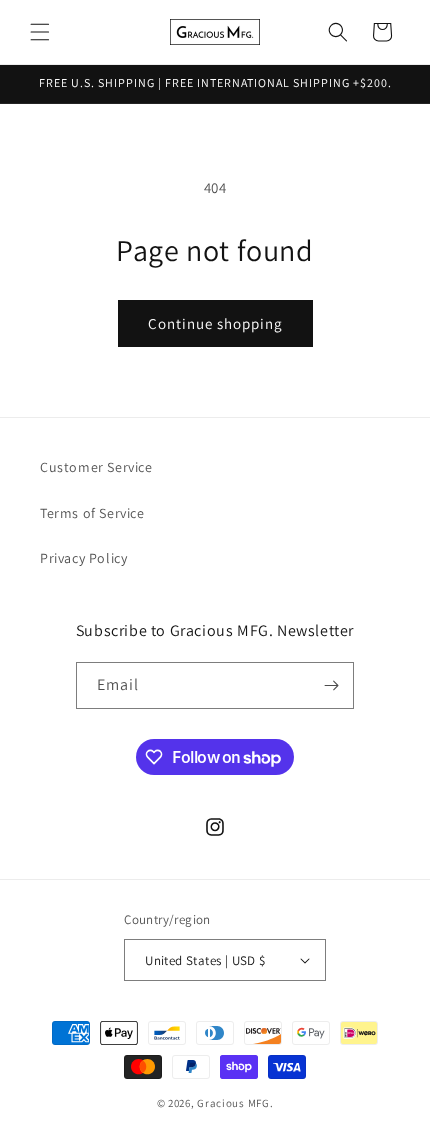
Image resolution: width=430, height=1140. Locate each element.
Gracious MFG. (235, 1103)
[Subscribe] (331, 685)
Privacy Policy (83, 558)
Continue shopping (215, 323)
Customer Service (96, 467)
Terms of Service (92, 513)
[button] (40, 32)
